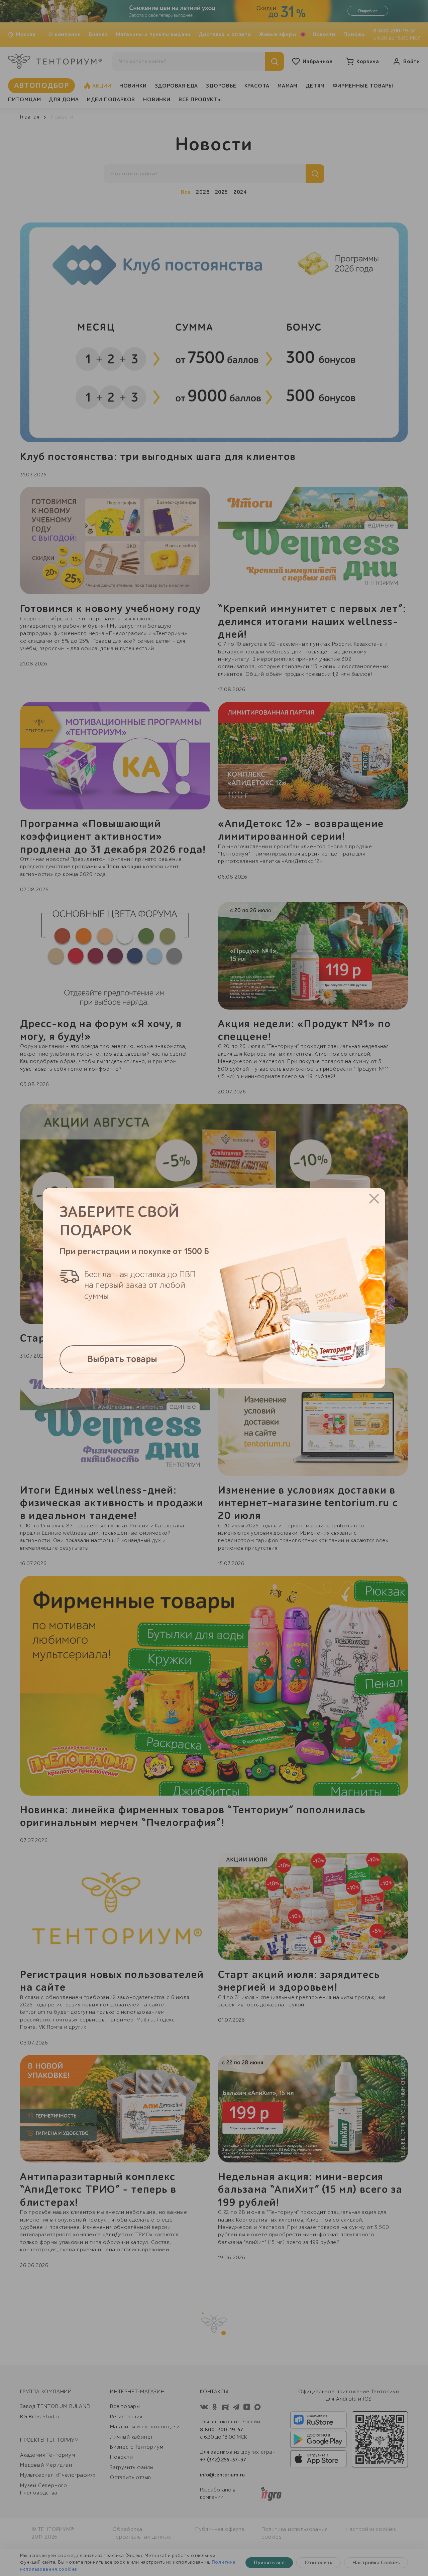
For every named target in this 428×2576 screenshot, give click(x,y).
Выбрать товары (122, 1359)
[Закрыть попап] (374, 1199)
